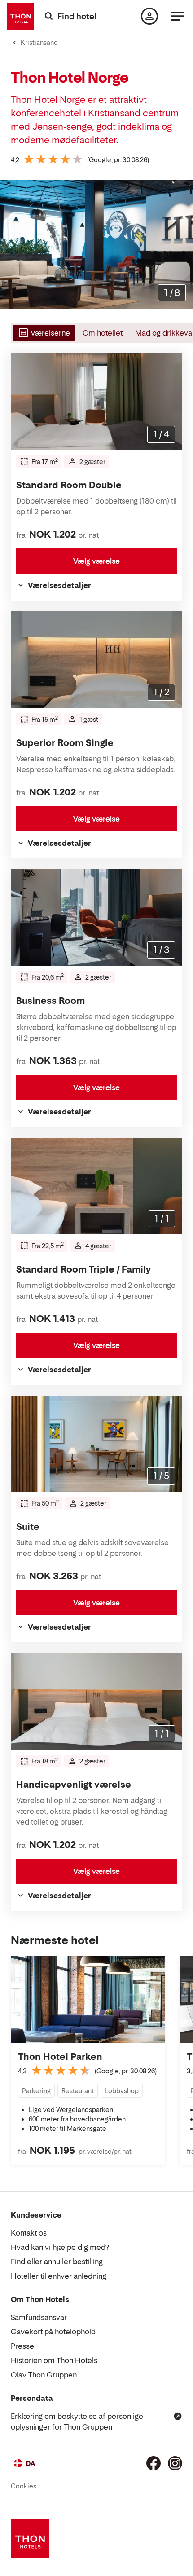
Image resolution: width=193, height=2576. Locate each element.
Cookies (24, 2486)
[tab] (43, 333)
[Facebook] (154, 2463)
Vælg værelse (96, 561)
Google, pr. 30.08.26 (118, 160)
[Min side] (149, 16)
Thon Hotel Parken (60, 2057)
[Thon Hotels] (21, 16)
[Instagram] (175, 2463)
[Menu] (177, 16)
